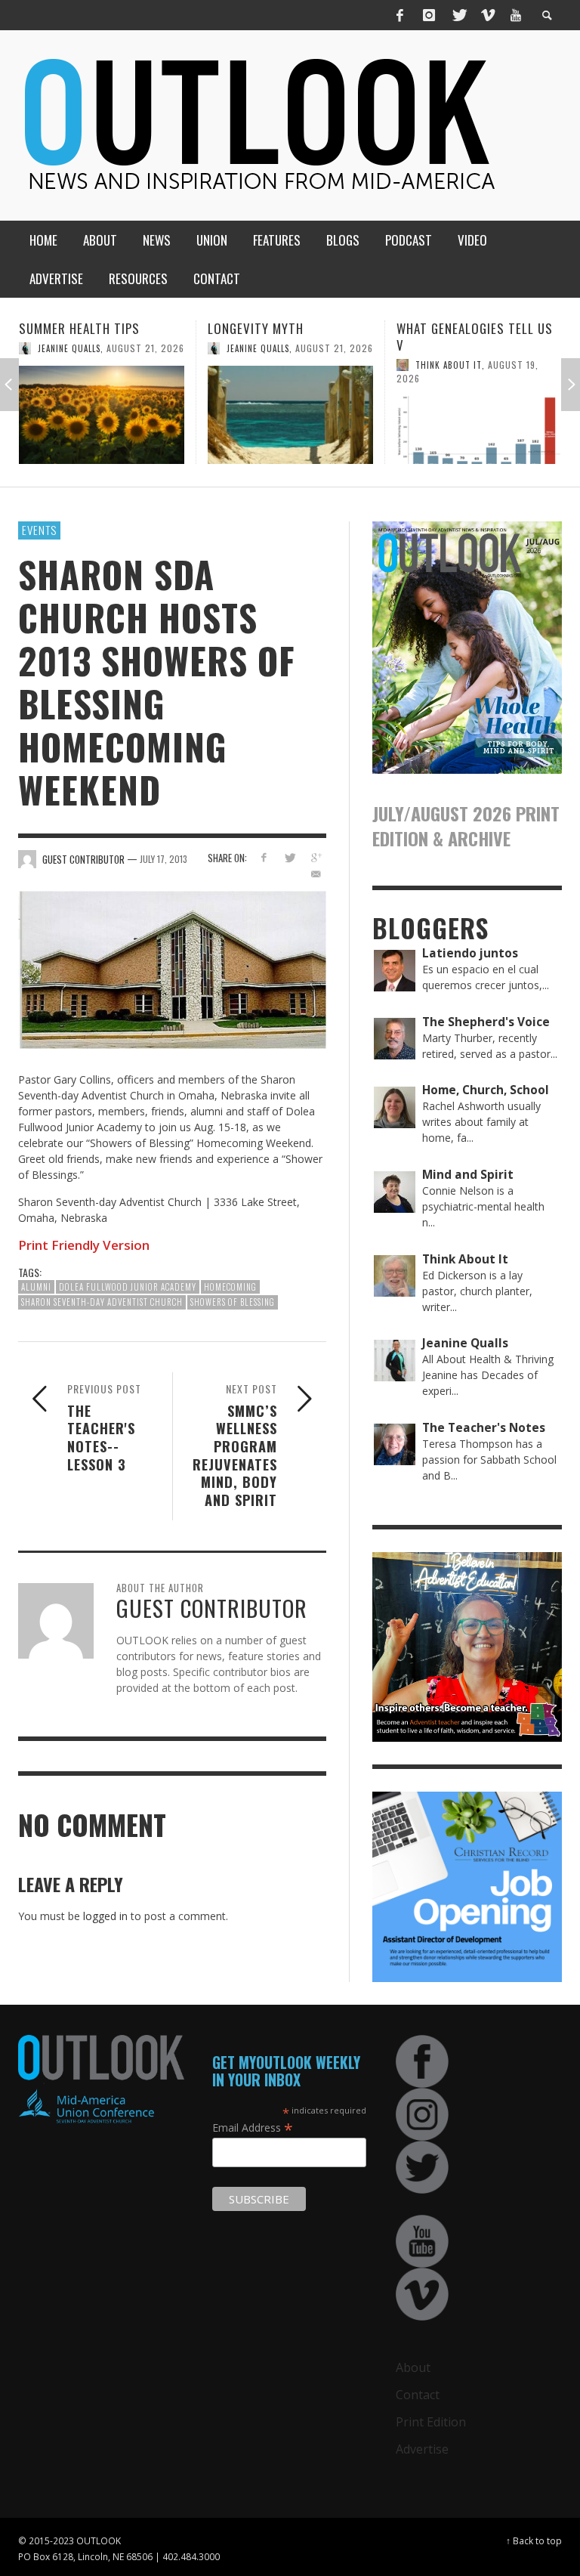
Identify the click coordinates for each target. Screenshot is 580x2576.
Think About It (261, 365)
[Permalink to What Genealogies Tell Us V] (291, 430)
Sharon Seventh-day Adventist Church (102, 1302)
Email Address (253, 2127)
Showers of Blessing (233, 1302)
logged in (105, 1916)
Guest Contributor (460, 382)
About (413, 2367)
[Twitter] (458, 15)
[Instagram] (429, 15)
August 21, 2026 (146, 348)
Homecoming (230, 1287)
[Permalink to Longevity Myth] (102, 415)
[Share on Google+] (316, 857)
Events (39, 530)
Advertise (422, 2449)
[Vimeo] (487, 15)
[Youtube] (516, 15)
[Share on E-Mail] (316, 874)
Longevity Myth (68, 328)
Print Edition (431, 2422)
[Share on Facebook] (263, 857)
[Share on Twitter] (290, 857)
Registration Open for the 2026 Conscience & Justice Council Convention (479, 345)
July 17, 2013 (164, 859)
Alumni (36, 1287)
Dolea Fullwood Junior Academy (128, 1287)
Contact (418, 2395)
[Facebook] (400, 15)
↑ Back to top (534, 2540)
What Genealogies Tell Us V (287, 337)
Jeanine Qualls (70, 348)
